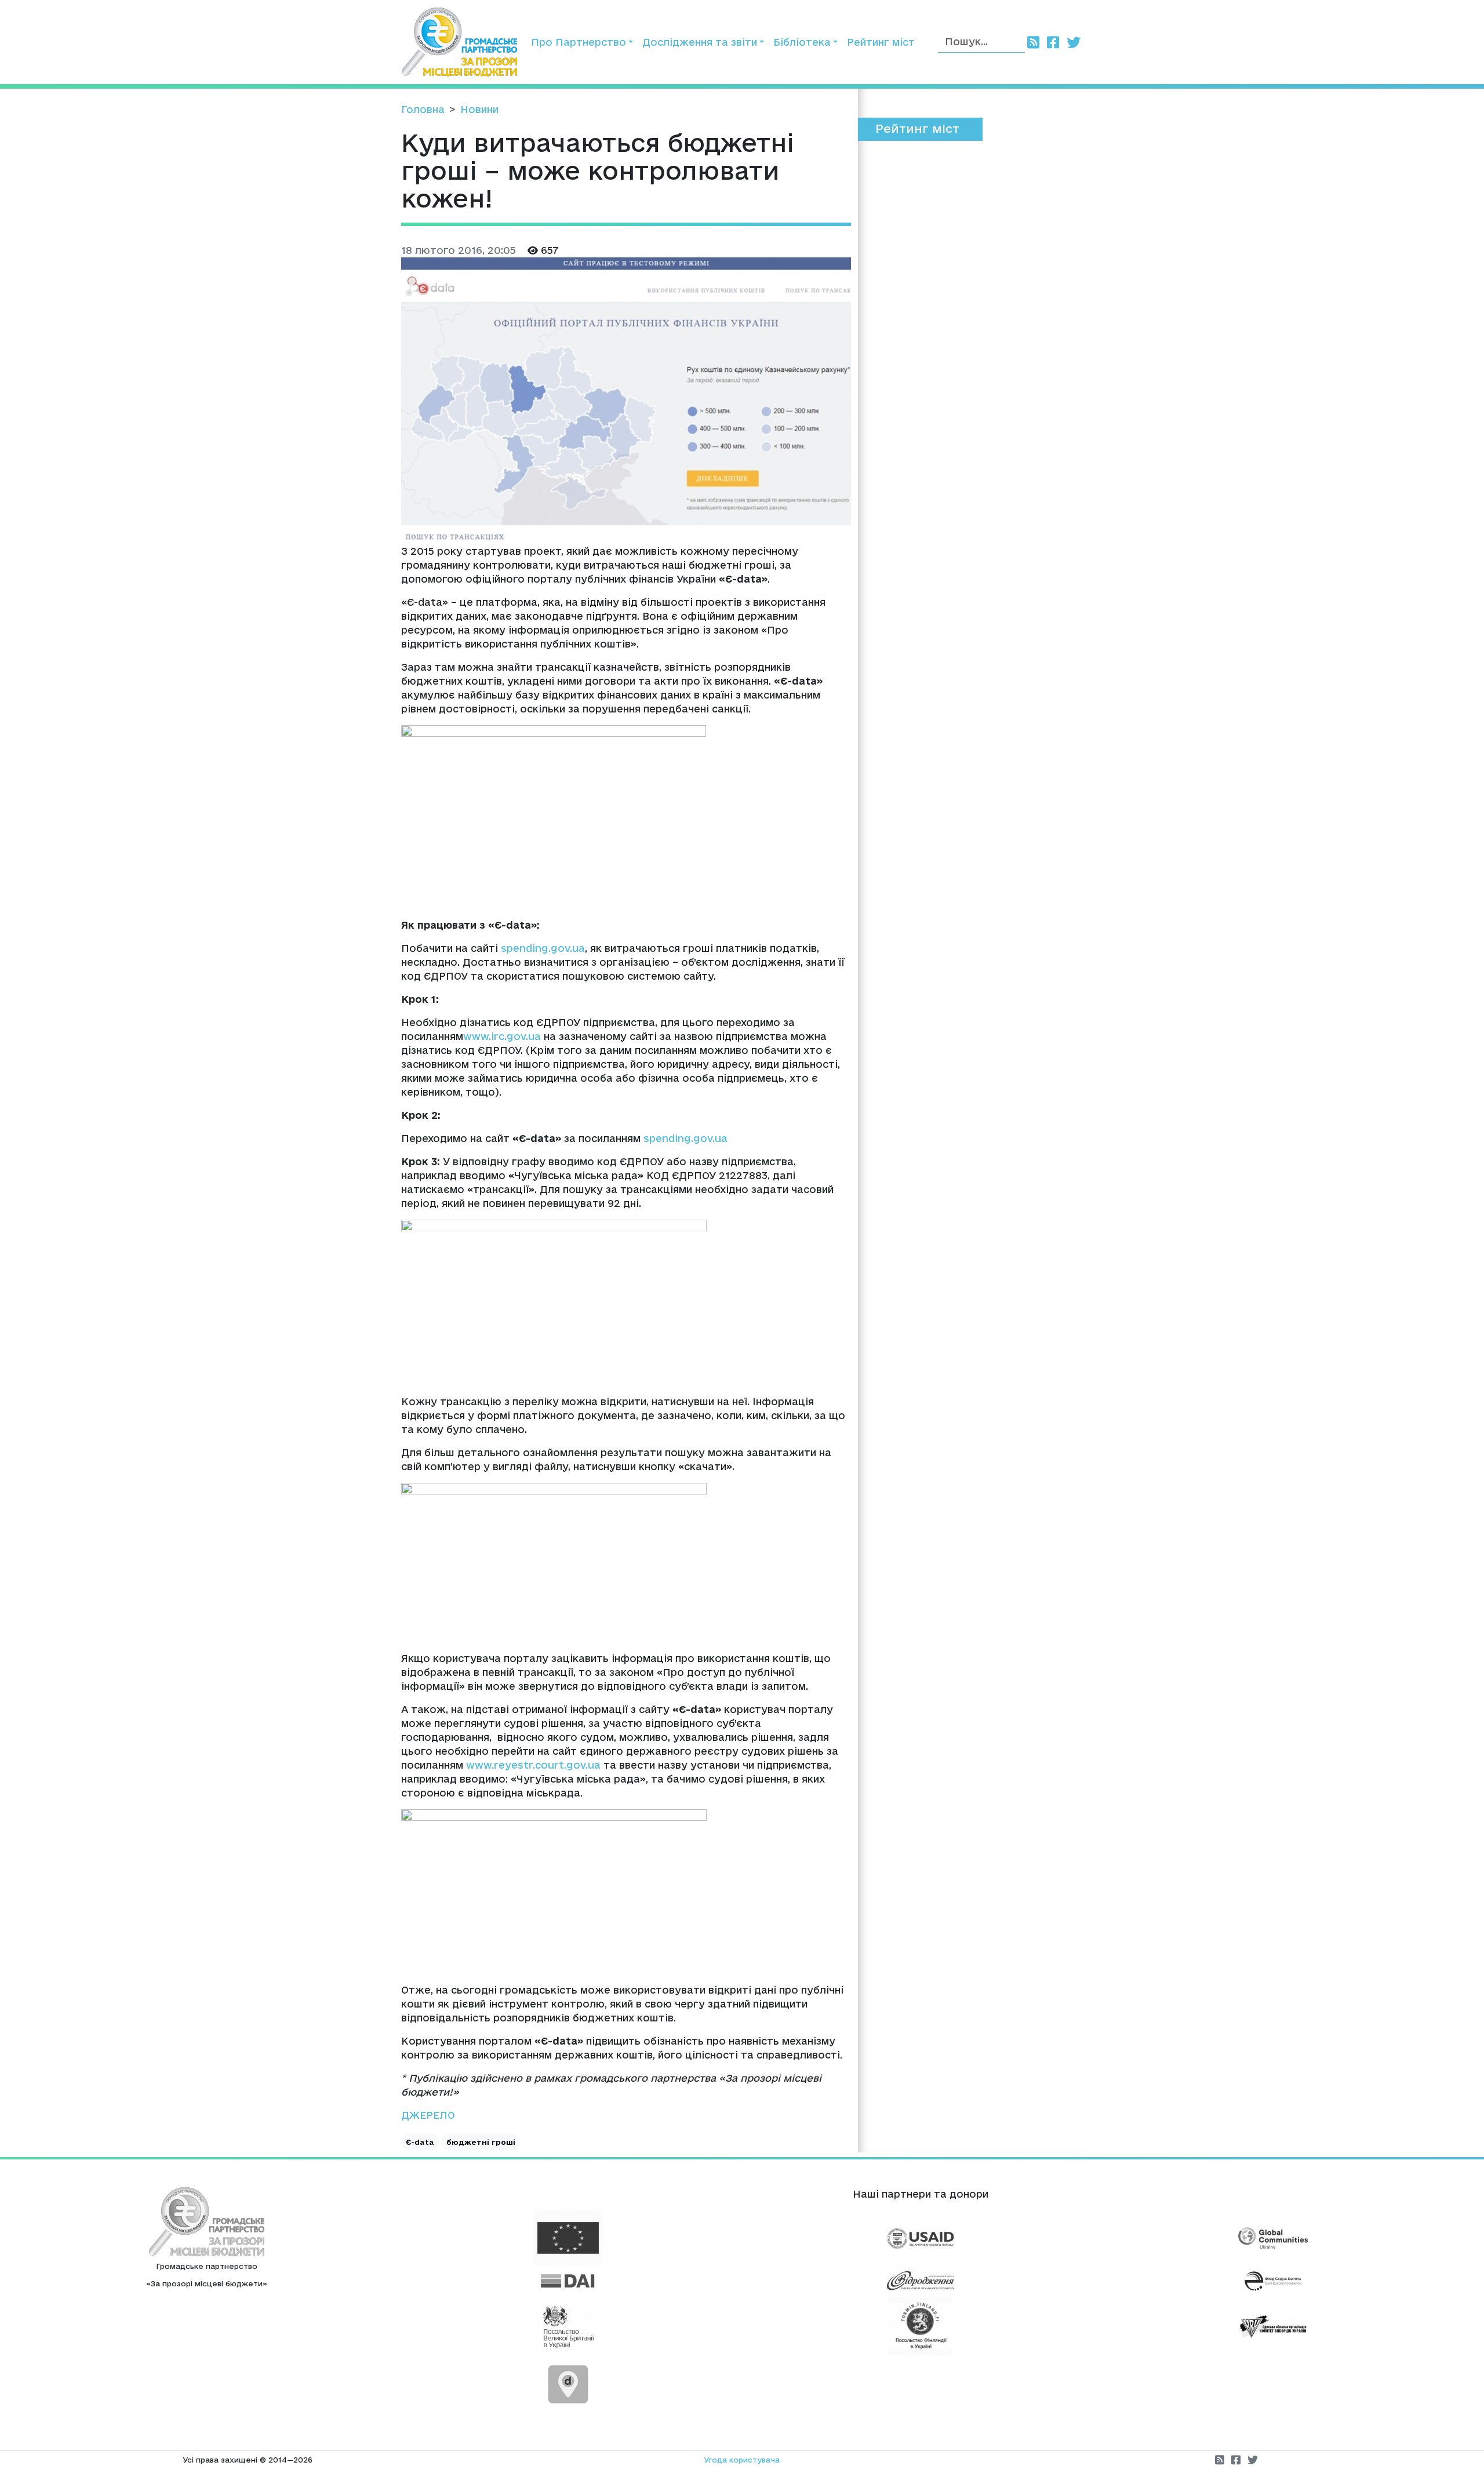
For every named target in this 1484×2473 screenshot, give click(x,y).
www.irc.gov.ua (502, 1036)
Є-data (420, 2142)
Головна (423, 109)
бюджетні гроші (481, 2142)
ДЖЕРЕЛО (428, 2115)
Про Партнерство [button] (579, 42)
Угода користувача (742, 2460)
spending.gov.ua (543, 948)
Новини (479, 109)
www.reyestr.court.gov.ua (533, 1765)
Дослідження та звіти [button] (700, 42)
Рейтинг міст (881, 42)
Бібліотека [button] (802, 42)
